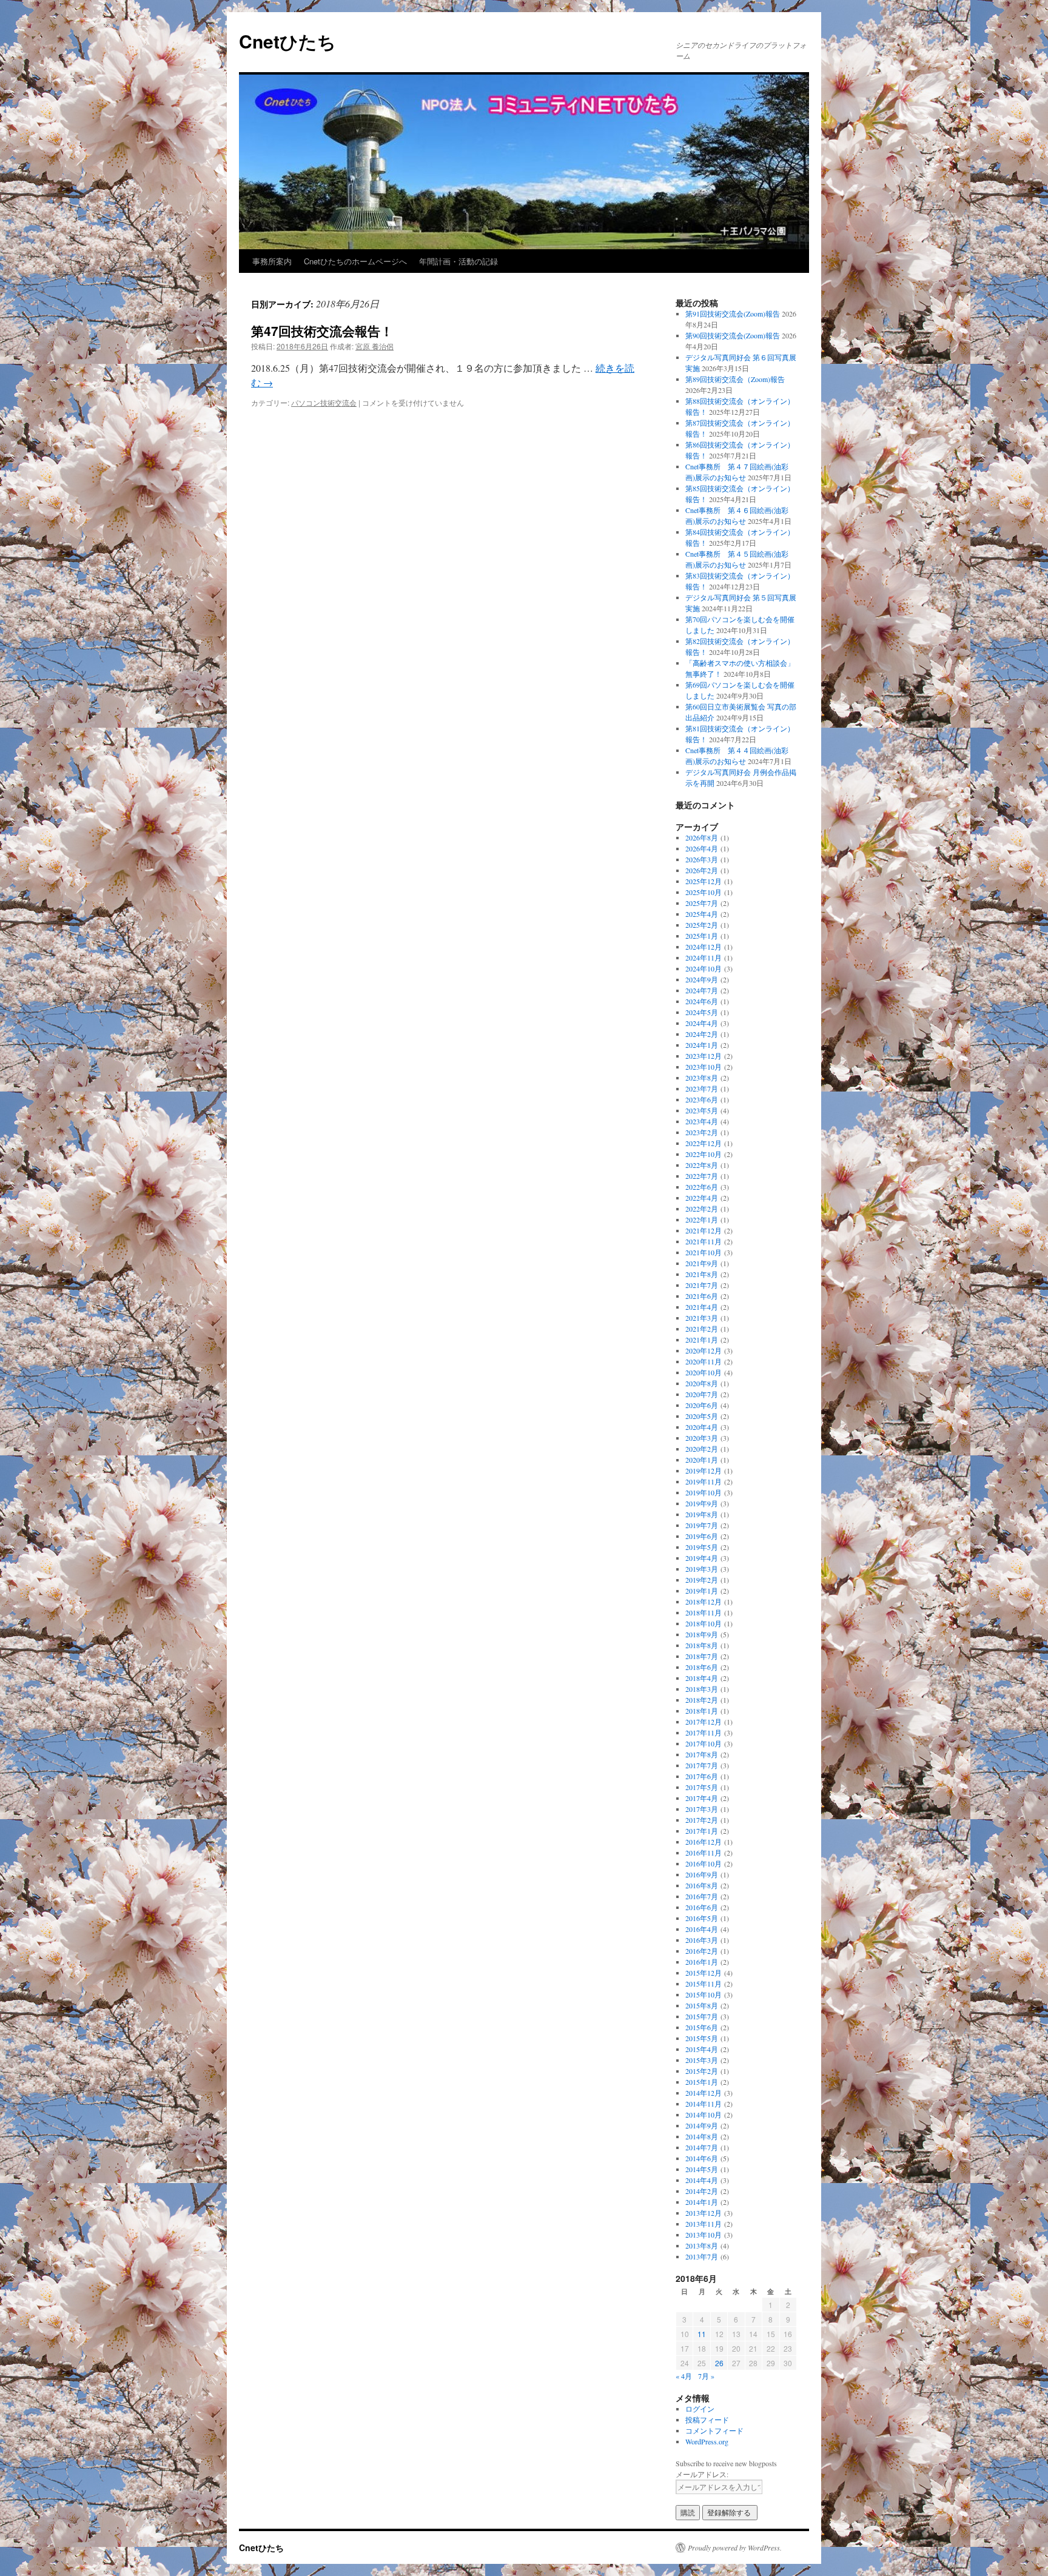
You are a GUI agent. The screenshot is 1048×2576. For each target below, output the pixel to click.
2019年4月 (702, 1558)
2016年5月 (702, 1918)
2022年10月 (704, 1154)
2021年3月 (702, 1318)
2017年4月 (702, 1798)
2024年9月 (702, 979)
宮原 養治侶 (375, 346)
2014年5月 (702, 2169)
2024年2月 (702, 1034)
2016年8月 (702, 1885)
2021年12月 (704, 1230)
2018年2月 (702, 1700)
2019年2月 (702, 1580)
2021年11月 (704, 1241)
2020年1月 (702, 1460)
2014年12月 (704, 2093)
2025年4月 (702, 914)
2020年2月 (702, 1449)
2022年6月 (702, 1187)
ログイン (700, 2409)
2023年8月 (702, 1078)
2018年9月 (702, 1634)
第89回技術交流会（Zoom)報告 (735, 379)
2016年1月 (702, 1962)
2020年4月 (702, 1427)
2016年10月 (704, 1863)
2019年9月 (702, 1503)
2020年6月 (702, 1405)
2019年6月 (702, 1536)
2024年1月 (702, 1045)
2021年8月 (702, 1274)
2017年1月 (702, 1831)
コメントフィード (714, 2430)
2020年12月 (704, 1350)
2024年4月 (702, 1023)
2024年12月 (704, 947)
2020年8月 (702, 1383)
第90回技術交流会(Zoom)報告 (733, 335)
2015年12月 (704, 1973)
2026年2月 (702, 870)
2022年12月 (704, 1143)
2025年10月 (704, 892)
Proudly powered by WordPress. (735, 2547)
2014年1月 (702, 2202)
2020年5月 (702, 1416)
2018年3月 (702, 1689)
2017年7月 (702, 1765)
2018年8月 (702, 1645)
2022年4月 (702, 1198)
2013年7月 (702, 2256)
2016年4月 (702, 1929)
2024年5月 (702, 1012)
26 (719, 2363)
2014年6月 (702, 2158)
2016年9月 (702, 1874)
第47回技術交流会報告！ (322, 330)
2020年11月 (704, 1361)
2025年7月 (702, 903)
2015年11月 (704, 1984)
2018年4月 (702, 1678)
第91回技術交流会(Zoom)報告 (733, 314)
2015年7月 (702, 2016)
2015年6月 (702, 2027)
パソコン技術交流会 (324, 402)
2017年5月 (702, 1787)
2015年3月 (702, 2060)
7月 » (706, 2376)
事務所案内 (272, 261)
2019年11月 (704, 1481)
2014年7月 (702, 2147)
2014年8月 (702, 2136)
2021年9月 (702, 1263)
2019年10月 (704, 1492)
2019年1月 (702, 1591)
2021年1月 (702, 1340)
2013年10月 (704, 2235)
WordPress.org (707, 2441)
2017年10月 (704, 1743)
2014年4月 (702, 2180)
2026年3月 (702, 859)
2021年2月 (702, 1329)
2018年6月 (702, 1667)
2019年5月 (702, 1547)
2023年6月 (702, 1099)
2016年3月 (702, 1940)
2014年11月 (704, 2104)
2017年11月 (704, 1732)
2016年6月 (702, 1907)
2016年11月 (704, 1853)
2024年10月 (704, 968)
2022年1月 (702, 1219)
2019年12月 (704, 1471)
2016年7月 (702, 1896)
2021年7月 (702, 1285)
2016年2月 (702, 1951)
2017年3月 (702, 1809)
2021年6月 (702, 1296)
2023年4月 (702, 1121)
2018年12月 (704, 1602)
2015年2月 (702, 2071)
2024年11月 (704, 958)
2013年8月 (702, 2246)
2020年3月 (702, 1438)
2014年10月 (704, 2115)
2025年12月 (704, 881)
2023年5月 (702, 1110)
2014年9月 (702, 2125)
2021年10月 (704, 1252)
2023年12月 (704, 1056)
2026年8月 (702, 837)
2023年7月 (702, 1088)
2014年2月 (702, 2191)
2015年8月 (702, 2005)
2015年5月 (702, 2038)
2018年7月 (702, 1656)
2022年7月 (702, 1176)
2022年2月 (702, 1209)
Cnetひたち (287, 41)
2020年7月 (702, 1394)
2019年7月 (702, 1525)
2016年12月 (704, 1842)
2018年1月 (702, 1711)
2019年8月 (702, 1514)
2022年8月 (702, 1165)
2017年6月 (702, 1776)
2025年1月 (702, 936)
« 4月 (684, 2376)
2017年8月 (702, 1754)
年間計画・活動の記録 (458, 261)
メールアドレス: (702, 2474)
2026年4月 (702, 848)
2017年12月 (704, 1722)
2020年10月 (704, 1372)
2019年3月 (702, 1569)
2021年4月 (702, 1307)
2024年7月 (702, 990)
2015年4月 (702, 2049)
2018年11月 (704, 1612)
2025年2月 (702, 925)
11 (702, 2334)
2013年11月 (704, 2224)
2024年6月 (702, 1001)
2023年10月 (704, 1067)
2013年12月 (704, 2213)
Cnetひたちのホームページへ (355, 261)
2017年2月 (702, 1820)
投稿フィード (707, 2420)
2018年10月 (704, 1623)
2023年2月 (702, 1132)
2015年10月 (704, 1994)
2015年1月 (702, 2082)
